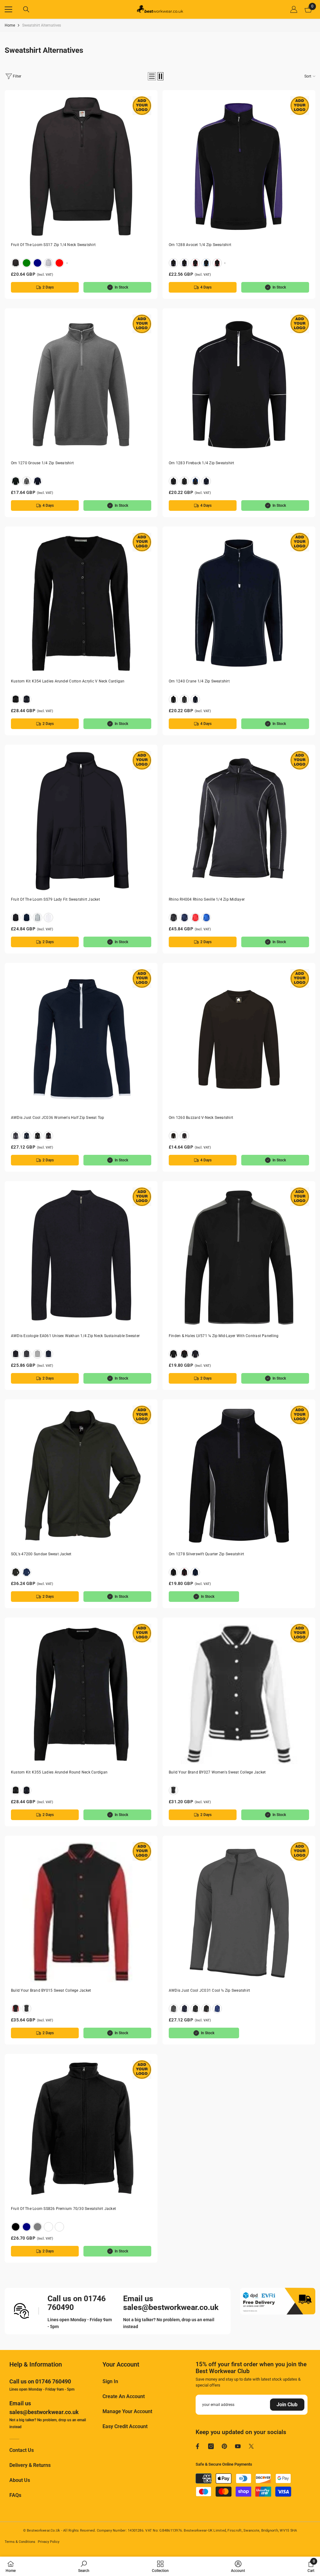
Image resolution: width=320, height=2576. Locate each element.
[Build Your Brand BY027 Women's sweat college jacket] (239, 1694)
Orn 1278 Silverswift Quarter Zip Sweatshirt (206, 1554)
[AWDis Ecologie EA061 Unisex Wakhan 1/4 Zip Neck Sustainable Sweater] (81, 1258)
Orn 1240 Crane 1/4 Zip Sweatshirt (199, 681)
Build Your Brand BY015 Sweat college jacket (51, 1990)
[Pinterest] (224, 2446)
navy (37, 481)
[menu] (8, 9)
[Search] (26, 9)
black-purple (184, 263)
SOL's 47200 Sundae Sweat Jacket (41, 1554)
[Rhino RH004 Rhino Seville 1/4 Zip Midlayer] (239, 821)
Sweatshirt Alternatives (42, 25)
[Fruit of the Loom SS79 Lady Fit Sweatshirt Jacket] (81, 821)
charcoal (27, 1354)
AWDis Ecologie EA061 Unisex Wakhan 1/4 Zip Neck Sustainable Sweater (75, 1336)
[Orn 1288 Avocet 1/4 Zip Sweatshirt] (239, 166)
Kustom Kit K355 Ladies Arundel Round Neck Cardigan (59, 1772)
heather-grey (37, 1354)
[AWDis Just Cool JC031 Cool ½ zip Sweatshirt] (239, 1912)
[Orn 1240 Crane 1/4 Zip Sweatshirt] (239, 603)
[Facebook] (197, 2446)
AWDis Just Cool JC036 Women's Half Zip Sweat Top (58, 1118)
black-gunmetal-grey (173, 1354)
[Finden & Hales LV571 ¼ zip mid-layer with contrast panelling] (239, 1258)
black (16, 263)
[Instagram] (211, 2446)
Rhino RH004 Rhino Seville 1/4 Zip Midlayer (207, 899)
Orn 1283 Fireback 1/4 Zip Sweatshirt (202, 463)
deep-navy (37, 263)
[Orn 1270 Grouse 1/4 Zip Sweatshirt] (81, 385)
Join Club (287, 2405)
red (59, 263)
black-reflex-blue (206, 263)
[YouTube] (238, 2446)
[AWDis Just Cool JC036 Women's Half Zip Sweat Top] (81, 1039)
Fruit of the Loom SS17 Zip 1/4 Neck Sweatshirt (53, 245)
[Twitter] (251, 2446)
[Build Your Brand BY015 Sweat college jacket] (81, 1912)
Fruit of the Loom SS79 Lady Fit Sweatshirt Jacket (55, 899)
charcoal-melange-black (184, 699)
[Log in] (294, 9)
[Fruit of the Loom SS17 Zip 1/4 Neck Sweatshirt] (81, 166)
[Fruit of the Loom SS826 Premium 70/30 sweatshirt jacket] (81, 2130)
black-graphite (173, 263)
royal (206, 918)
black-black (173, 481)
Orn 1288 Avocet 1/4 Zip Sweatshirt (200, 245)
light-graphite (48, 2227)
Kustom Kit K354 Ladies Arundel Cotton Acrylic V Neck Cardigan (68, 681)
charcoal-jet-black (16, 1136)
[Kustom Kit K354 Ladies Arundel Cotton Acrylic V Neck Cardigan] (81, 603)
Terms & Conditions (20, 2542)
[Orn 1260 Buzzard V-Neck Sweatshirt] (239, 1039)
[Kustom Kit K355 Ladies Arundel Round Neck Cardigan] (81, 1694)
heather (48, 263)
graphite (27, 481)
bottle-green (27, 263)
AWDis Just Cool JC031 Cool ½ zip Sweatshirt (209, 1990)
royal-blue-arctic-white (217, 2009)
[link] (84, 2566)
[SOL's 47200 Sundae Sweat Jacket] (81, 1476)
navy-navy (206, 481)
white (48, 918)
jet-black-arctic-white (37, 1136)
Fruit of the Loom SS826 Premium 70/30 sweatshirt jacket (63, 2209)
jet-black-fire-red (48, 1136)
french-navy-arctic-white (27, 1136)
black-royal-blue (217, 263)
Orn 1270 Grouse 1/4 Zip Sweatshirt (42, 463)
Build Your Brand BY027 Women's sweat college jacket (217, 1772)
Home (10, 25)
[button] (152, 76)
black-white (173, 1790)
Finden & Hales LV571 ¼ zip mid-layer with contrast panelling (224, 1336)
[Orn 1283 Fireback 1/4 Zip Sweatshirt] (239, 385)
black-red (195, 263)
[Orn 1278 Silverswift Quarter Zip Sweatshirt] (239, 1476)
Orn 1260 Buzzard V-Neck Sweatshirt (201, 1118)
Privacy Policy (49, 2542)
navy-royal (195, 1354)
